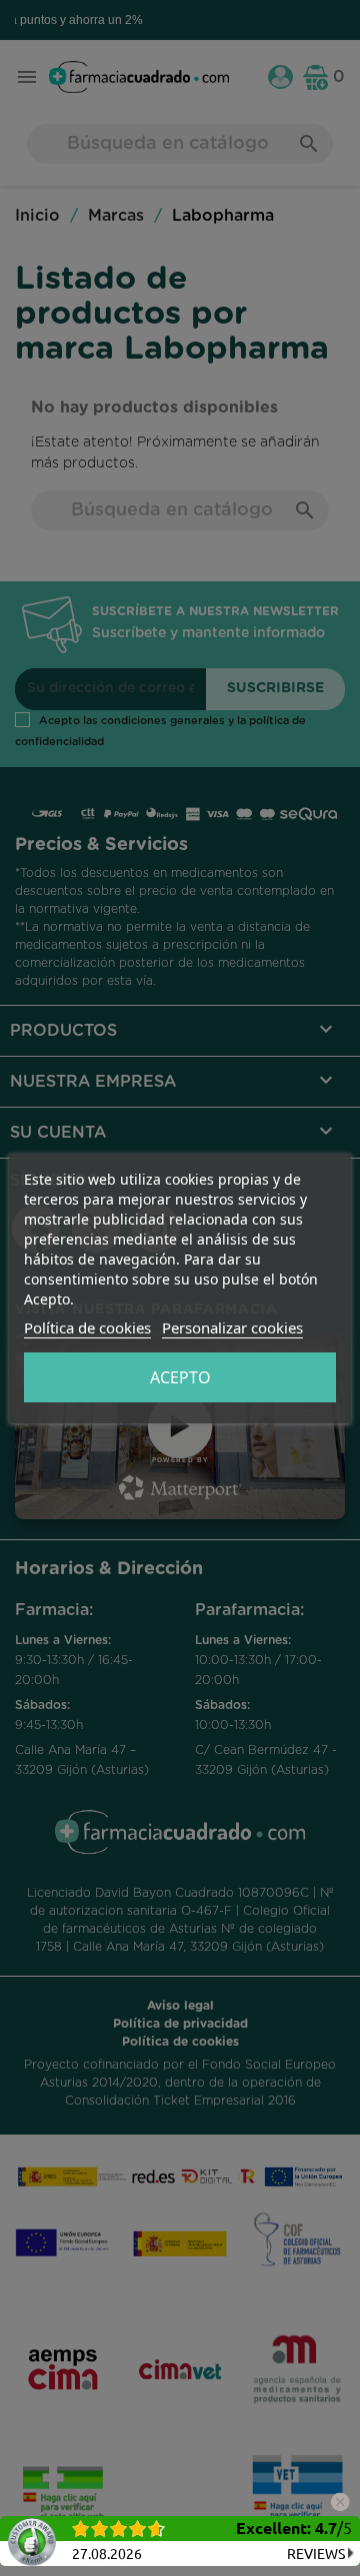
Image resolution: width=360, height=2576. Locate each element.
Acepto (180, 1377)
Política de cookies (87, 1327)
